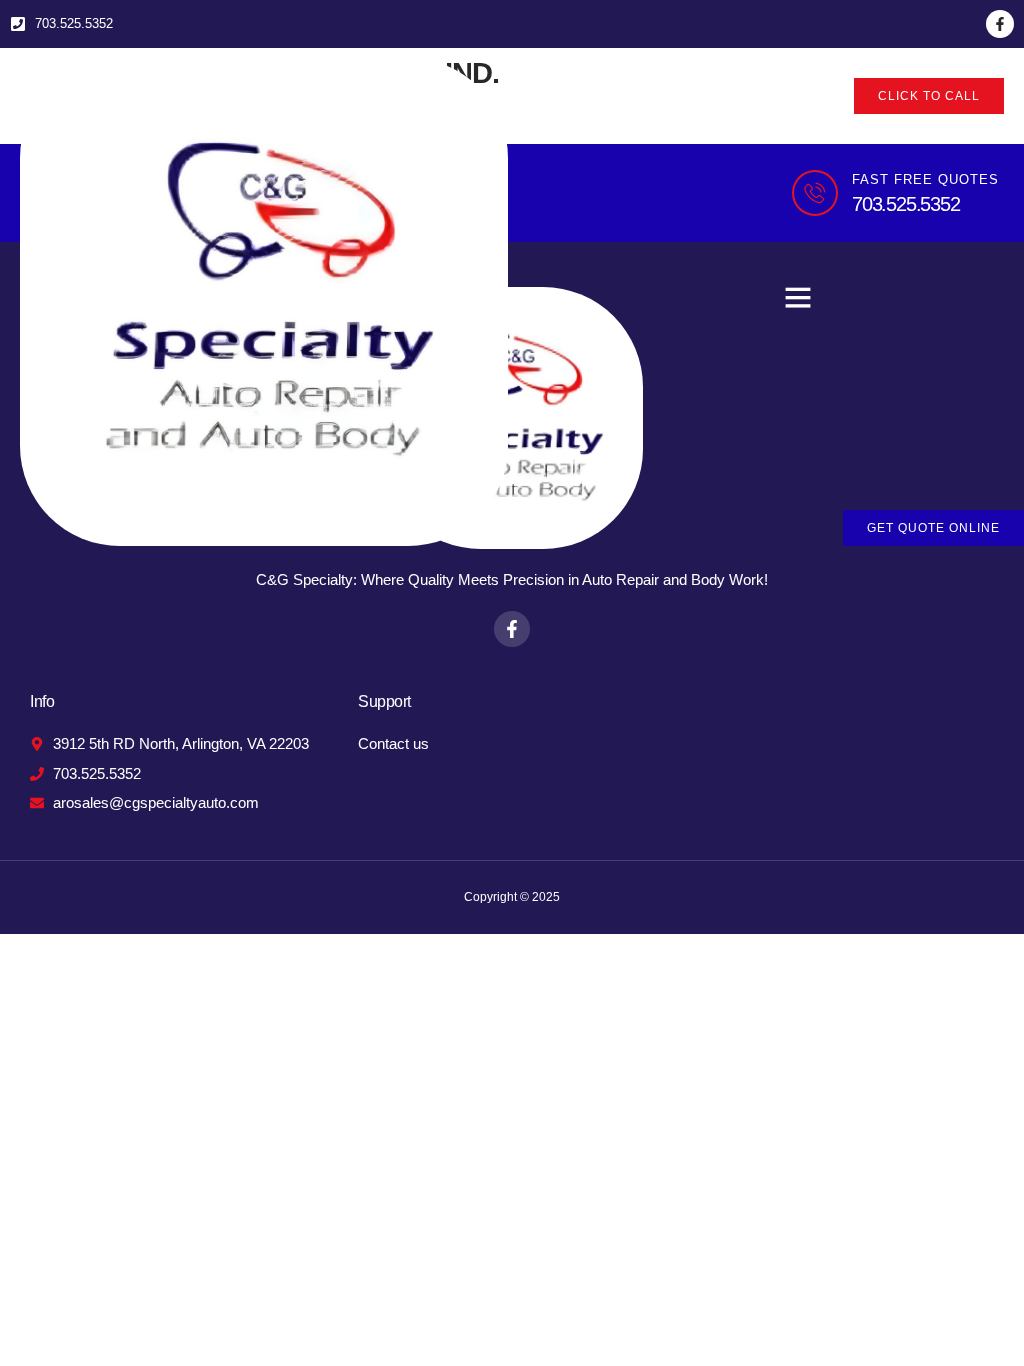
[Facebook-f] (1000, 24)
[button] (798, 297)
